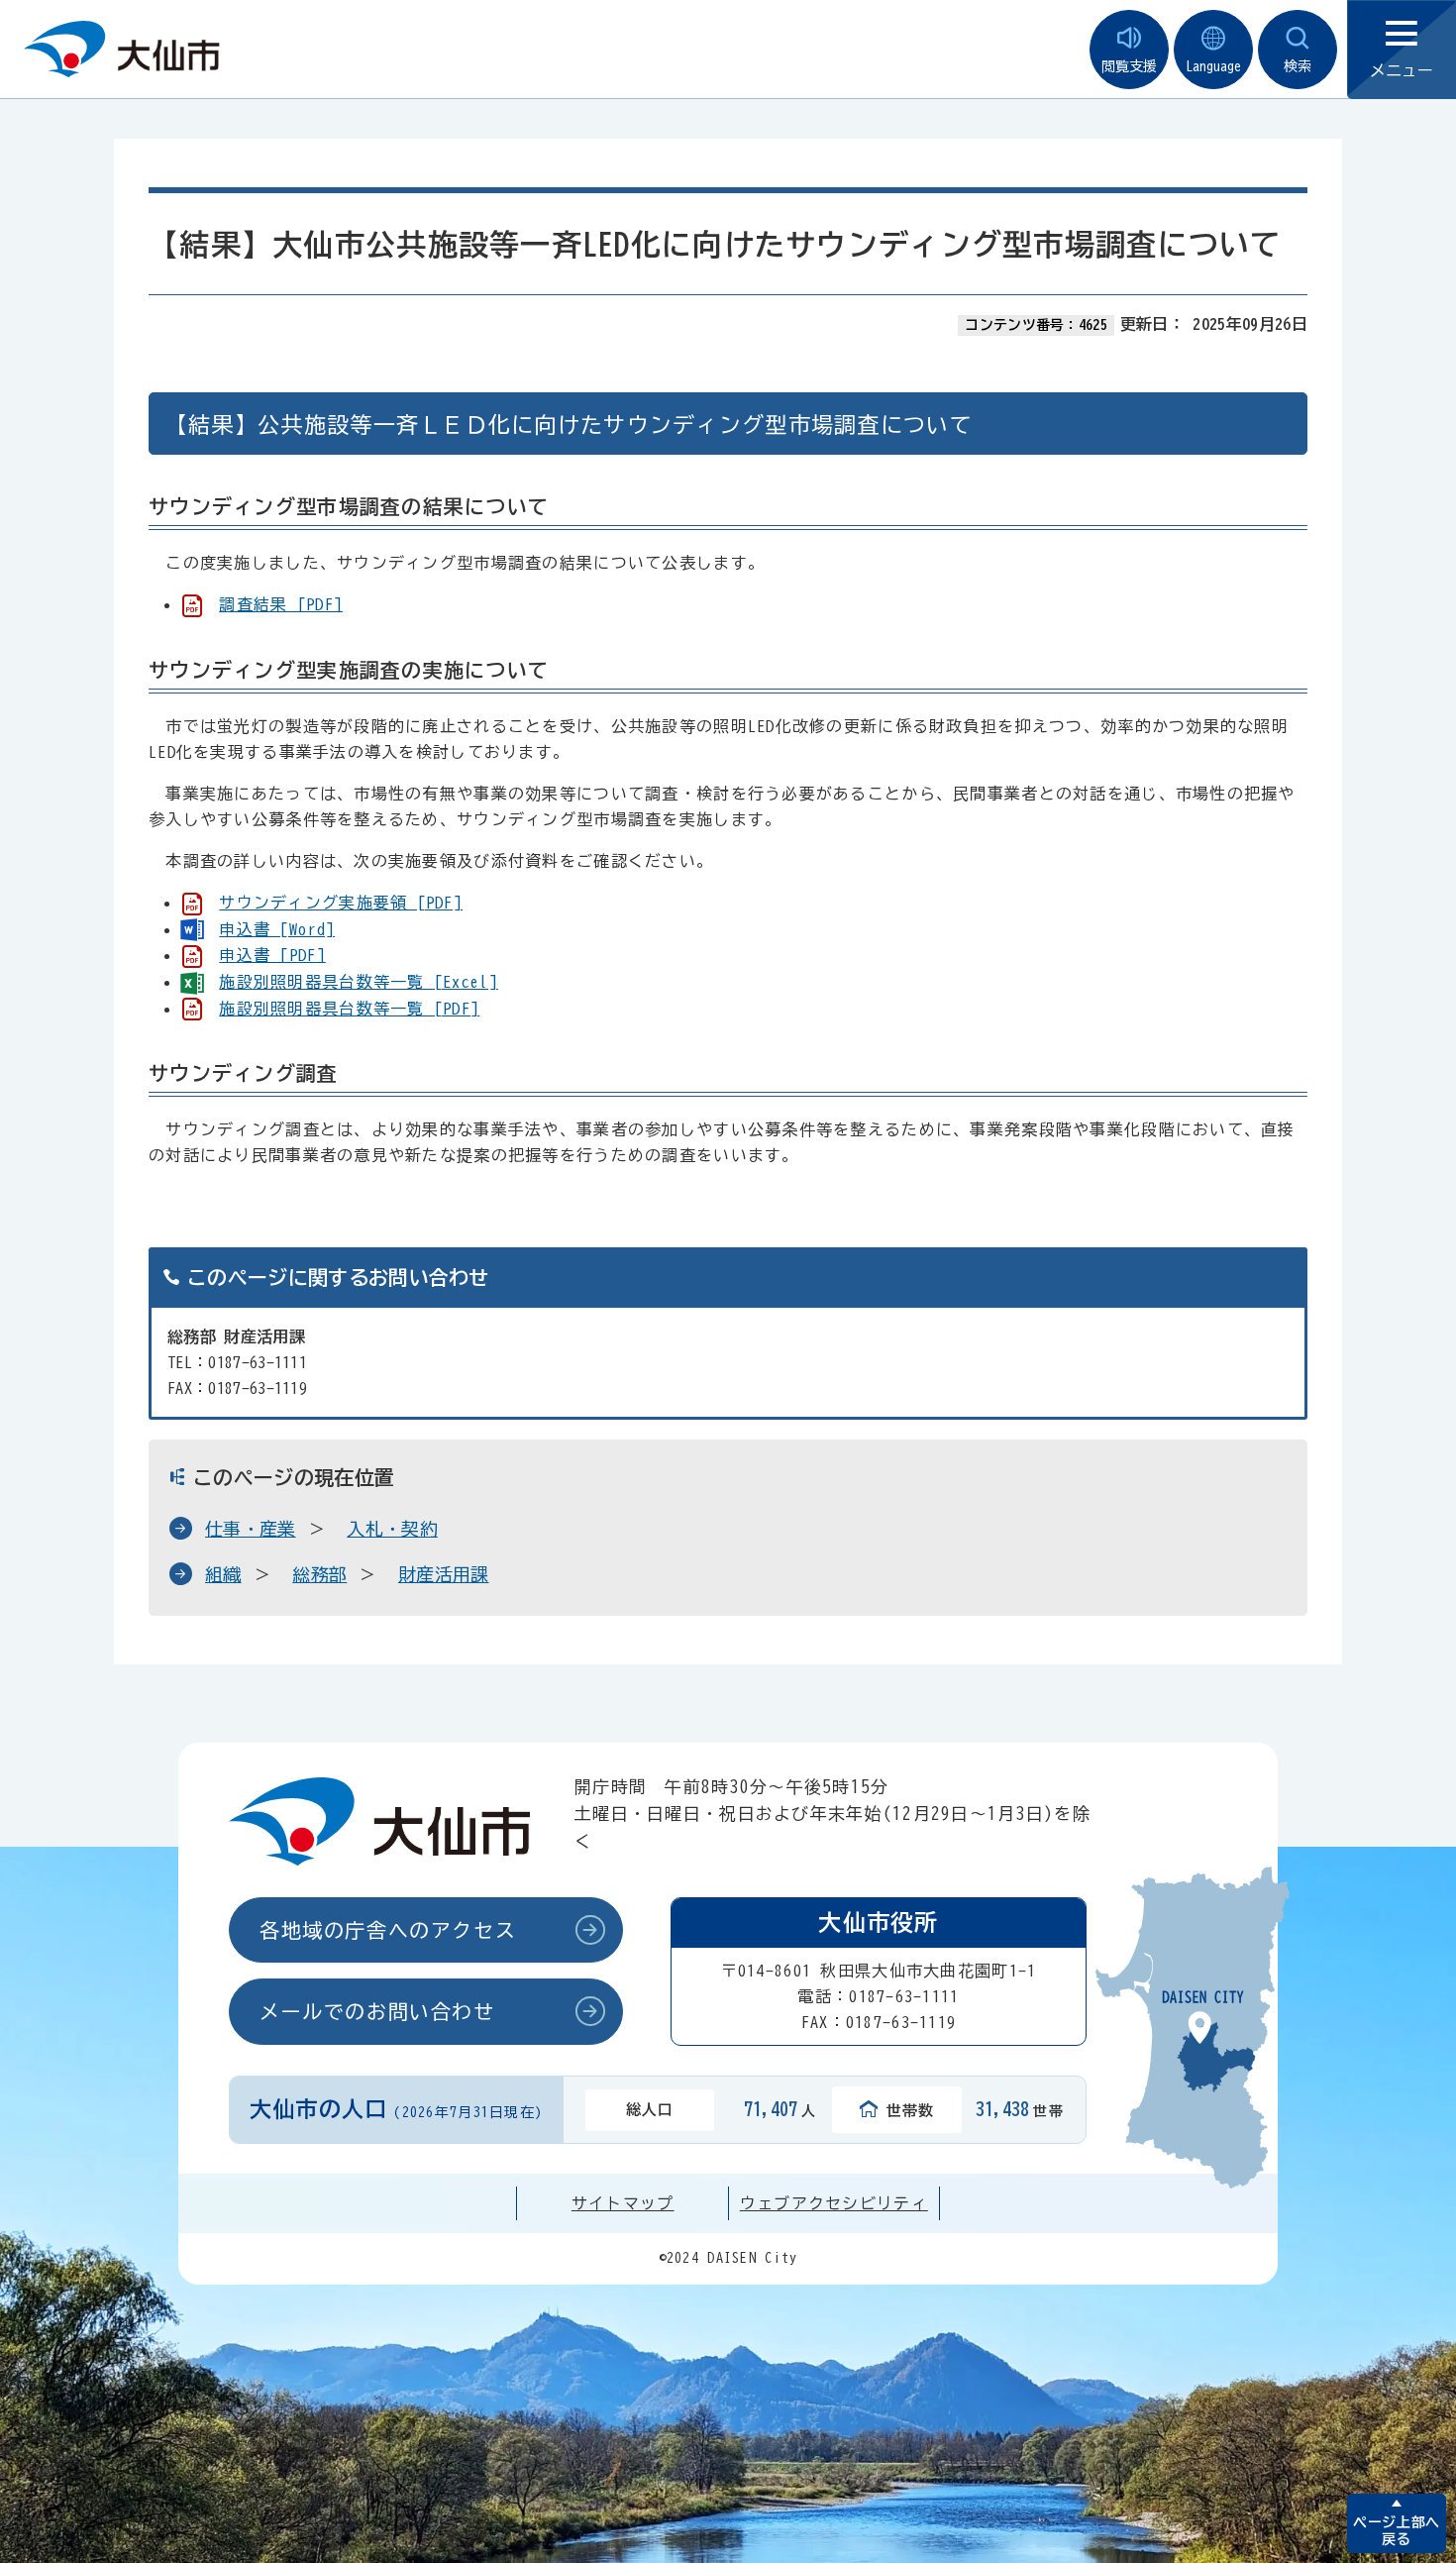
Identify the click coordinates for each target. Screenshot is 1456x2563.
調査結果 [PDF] (281, 604)
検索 (1298, 66)
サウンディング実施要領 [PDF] (341, 903)
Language (1213, 66)
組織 (223, 1574)
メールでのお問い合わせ (377, 2011)
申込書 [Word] (277, 929)
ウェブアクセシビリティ (834, 2203)
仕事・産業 (251, 1529)
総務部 (319, 1574)
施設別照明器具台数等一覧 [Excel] (359, 982)
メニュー (1402, 70)
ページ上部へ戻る (1396, 2531)
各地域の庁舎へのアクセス (388, 1930)
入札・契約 (392, 1529)
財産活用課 (444, 1574)
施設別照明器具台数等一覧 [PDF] (349, 1009)
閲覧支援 (1129, 66)
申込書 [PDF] (272, 955)
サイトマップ (623, 2203)
